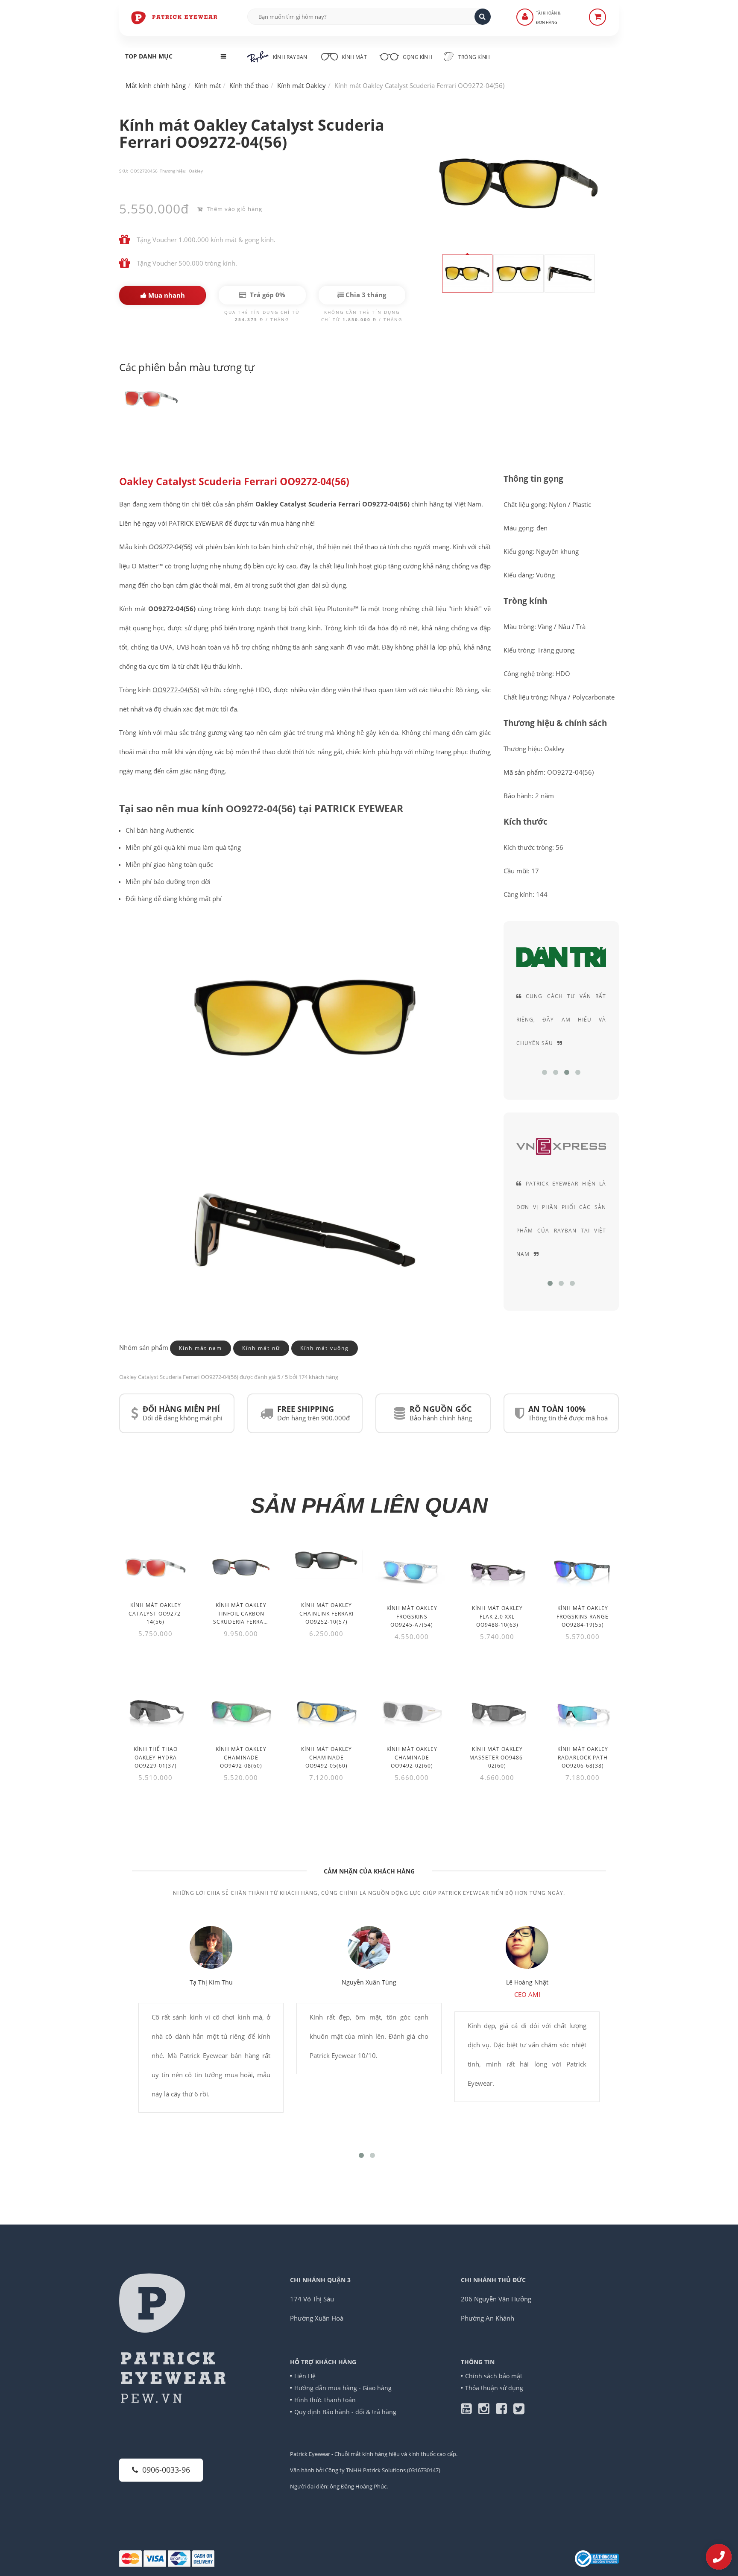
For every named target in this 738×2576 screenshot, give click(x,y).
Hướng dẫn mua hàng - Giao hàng (343, 2388)
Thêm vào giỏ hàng (234, 209)
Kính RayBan (290, 57)
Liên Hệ (305, 2376)
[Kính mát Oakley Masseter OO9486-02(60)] (497, 1710)
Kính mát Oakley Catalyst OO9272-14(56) (156, 1613)
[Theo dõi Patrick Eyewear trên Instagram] (487, 2411)
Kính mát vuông (325, 1348)
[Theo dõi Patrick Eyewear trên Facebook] (505, 2411)
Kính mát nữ (261, 1348)
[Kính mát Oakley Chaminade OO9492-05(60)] (326, 1710)
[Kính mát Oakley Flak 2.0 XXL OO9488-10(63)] (497, 1569)
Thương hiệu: (173, 171)
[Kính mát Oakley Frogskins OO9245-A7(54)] (412, 1569)
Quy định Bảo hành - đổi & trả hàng (345, 2412)
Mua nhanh (166, 295)
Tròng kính (473, 57)
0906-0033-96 (166, 2470)
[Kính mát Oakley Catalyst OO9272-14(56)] (155, 1567)
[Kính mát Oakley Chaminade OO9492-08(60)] (241, 1710)
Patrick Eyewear (310, 2454)
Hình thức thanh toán (325, 2400)
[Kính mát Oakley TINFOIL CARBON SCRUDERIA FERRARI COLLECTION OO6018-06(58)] (241, 1567)
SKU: (124, 171)
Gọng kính (417, 57)
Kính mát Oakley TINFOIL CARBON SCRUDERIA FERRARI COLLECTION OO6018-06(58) (241, 1622)
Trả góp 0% (267, 295)
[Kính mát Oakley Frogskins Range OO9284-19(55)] (583, 1569)
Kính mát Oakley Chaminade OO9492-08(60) (241, 1757)
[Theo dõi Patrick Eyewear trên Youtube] (470, 2411)
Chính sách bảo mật (494, 2376)
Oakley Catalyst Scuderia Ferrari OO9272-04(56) (234, 482)
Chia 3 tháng (365, 295)
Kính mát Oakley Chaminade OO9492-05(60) (327, 1757)
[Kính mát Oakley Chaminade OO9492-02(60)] (412, 1710)
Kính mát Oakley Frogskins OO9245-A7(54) (412, 1616)
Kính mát (354, 57)
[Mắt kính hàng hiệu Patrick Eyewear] (175, 17)
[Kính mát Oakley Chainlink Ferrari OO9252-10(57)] (326, 1561)
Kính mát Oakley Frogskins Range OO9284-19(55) (583, 1616)
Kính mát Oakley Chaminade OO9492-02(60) (412, 1757)
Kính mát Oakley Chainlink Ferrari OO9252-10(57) (327, 1613)
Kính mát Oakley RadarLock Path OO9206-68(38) (583, 1757)
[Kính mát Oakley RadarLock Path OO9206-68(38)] (583, 1710)
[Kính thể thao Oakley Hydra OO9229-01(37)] (155, 1710)
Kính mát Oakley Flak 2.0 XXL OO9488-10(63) (497, 1616)
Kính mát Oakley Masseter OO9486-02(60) (497, 1757)
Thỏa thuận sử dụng (494, 2388)
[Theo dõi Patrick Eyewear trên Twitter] (519, 2411)
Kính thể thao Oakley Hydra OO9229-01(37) (156, 1757)
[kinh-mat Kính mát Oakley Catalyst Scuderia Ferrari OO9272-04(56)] (151, 398)
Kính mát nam (201, 1348)
